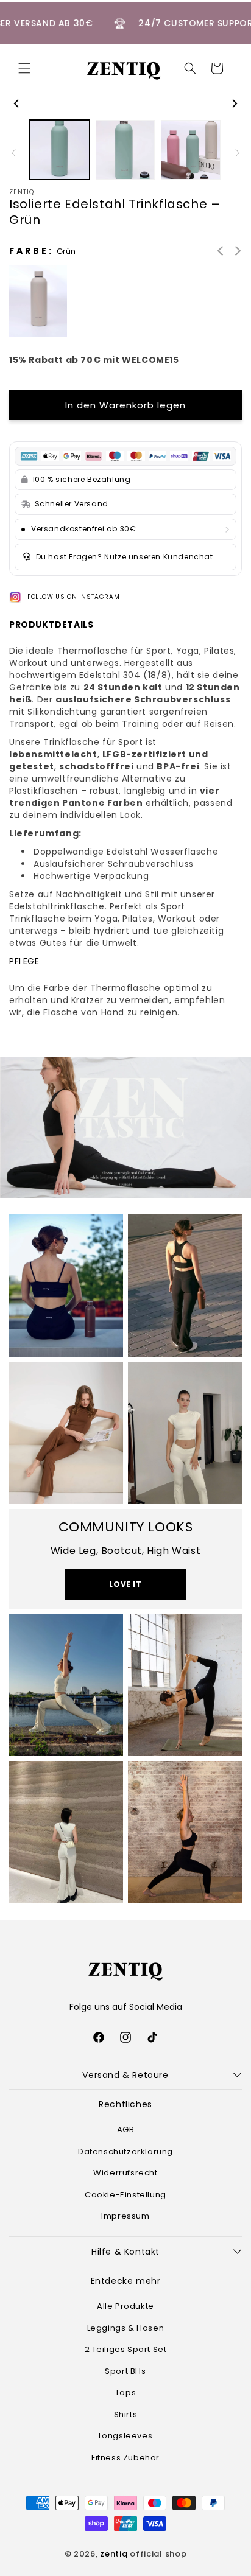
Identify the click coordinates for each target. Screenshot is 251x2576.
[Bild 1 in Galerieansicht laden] (60, 150)
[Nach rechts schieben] (234, 103)
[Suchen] (190, 68)
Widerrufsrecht (125, 2173)
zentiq (114, 2554)
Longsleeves (126, 2436)
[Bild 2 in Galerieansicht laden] (125, 150)
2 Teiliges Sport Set (126, 2349)
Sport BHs (125, 2371)
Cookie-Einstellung (125, 2195)
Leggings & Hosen (126, 2328)
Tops (125, 2392)
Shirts (126, 2414)
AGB (126, 2130)
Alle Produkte (125, 2306)
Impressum (125, 2216)
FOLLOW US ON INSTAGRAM (73, 597)
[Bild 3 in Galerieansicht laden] (191, 150)
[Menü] (24, 68)
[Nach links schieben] (17, 103)
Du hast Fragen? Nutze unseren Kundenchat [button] (125, 557)
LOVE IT (125, 1584)
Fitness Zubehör (125, 2458)
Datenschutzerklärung (125, 2151)
